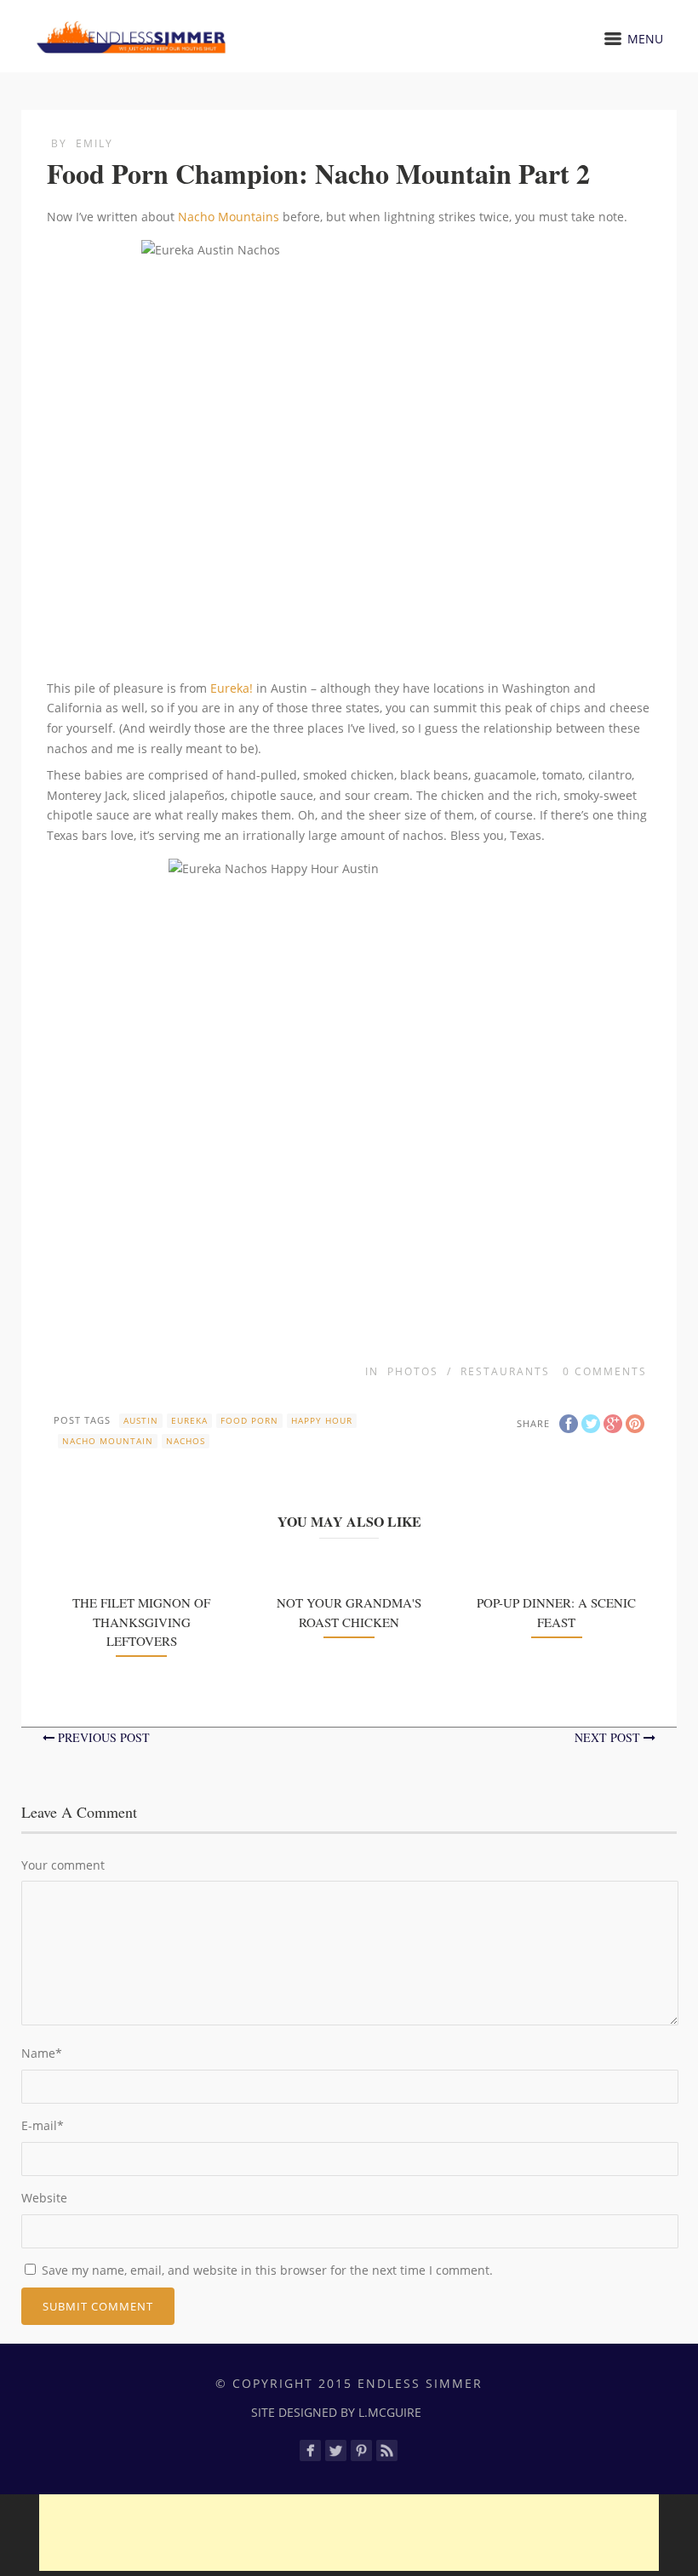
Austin (141, 1420)
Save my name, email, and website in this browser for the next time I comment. (267, 2270)
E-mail (43, 2125)
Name (42, 2053)
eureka (189, 1420)
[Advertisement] (349, 2533)
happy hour (322, 1420)
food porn (249, 1420)
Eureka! (232, 688)
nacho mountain (108, 1441)
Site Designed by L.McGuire (336, 2412)
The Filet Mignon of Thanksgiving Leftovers (141, 1622)
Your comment (63, 1865)
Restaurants (505, 1371)
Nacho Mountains (229, 217)
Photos (413, 1371)
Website (44, 2198)
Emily (94, 143)
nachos (186, 1441)
